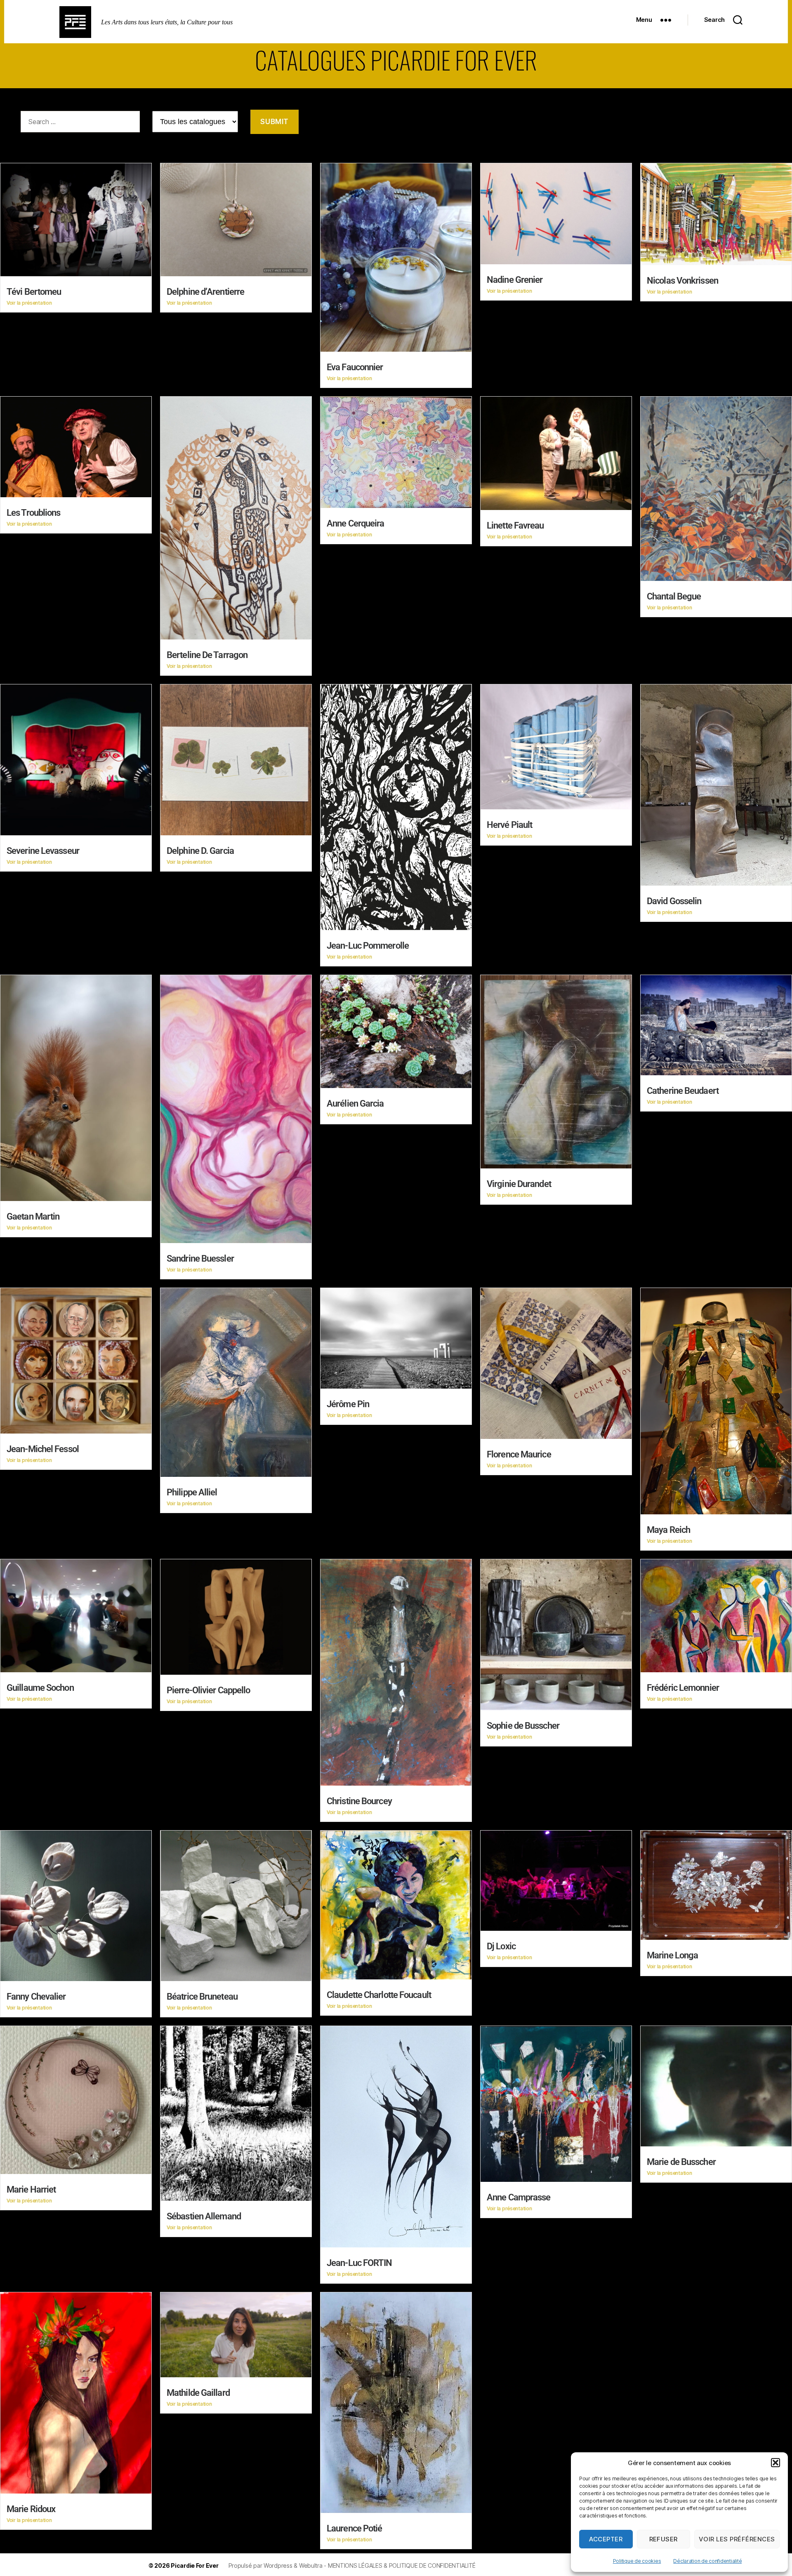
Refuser (664, 2539)
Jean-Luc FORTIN (359, 2263)
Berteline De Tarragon (207, 655)
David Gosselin (674, 901)
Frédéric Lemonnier (683, 1688)
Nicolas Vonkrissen (682, 281)
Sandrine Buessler (200, 1259)
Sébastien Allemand (204, 2216)
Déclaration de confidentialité (707, 2561)
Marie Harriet (31, 2189)
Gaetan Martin (33, 1216)
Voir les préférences (737, 2539)
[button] (775, 2463)
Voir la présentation (29, 303)
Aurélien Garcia (355, 1103)
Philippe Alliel (192, 1492)
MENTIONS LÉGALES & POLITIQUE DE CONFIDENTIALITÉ (402, 2565)
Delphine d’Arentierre (205, 292)
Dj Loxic (501, 1946)
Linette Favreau (515, 525)
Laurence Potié (354, 2528)
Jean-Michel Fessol (43, 1449)
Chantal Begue (674, 596)
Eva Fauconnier (355, 367)
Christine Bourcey (359, 1801)
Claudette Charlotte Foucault (379, 1995)
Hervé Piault (509, 825)
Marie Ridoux (31, 2509)
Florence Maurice (519, 1454)
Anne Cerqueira (355, 523)
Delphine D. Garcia (200, 851)
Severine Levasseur (43, 851)
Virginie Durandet (519, 1184)
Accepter (606, 2539)
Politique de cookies (637, 2561)
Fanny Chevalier (36, 1997)
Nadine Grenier (515, 280)
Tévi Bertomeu (34, 292)
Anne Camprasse (519, 2197)
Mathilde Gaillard (198, 2393)
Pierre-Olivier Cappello (208, 1690)
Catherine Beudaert (683, 1091)
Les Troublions (33, 513)
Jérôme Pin (348, 1404)
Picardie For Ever (194, 2565)
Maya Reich (668, 1530)
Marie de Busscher (681, 2162)
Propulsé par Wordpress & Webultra (276, 2565)
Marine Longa (672, 1955)
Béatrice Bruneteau (202, 1997)
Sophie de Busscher (523, 1726)
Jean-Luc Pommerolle (368, 946)
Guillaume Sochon (40, 1688)
